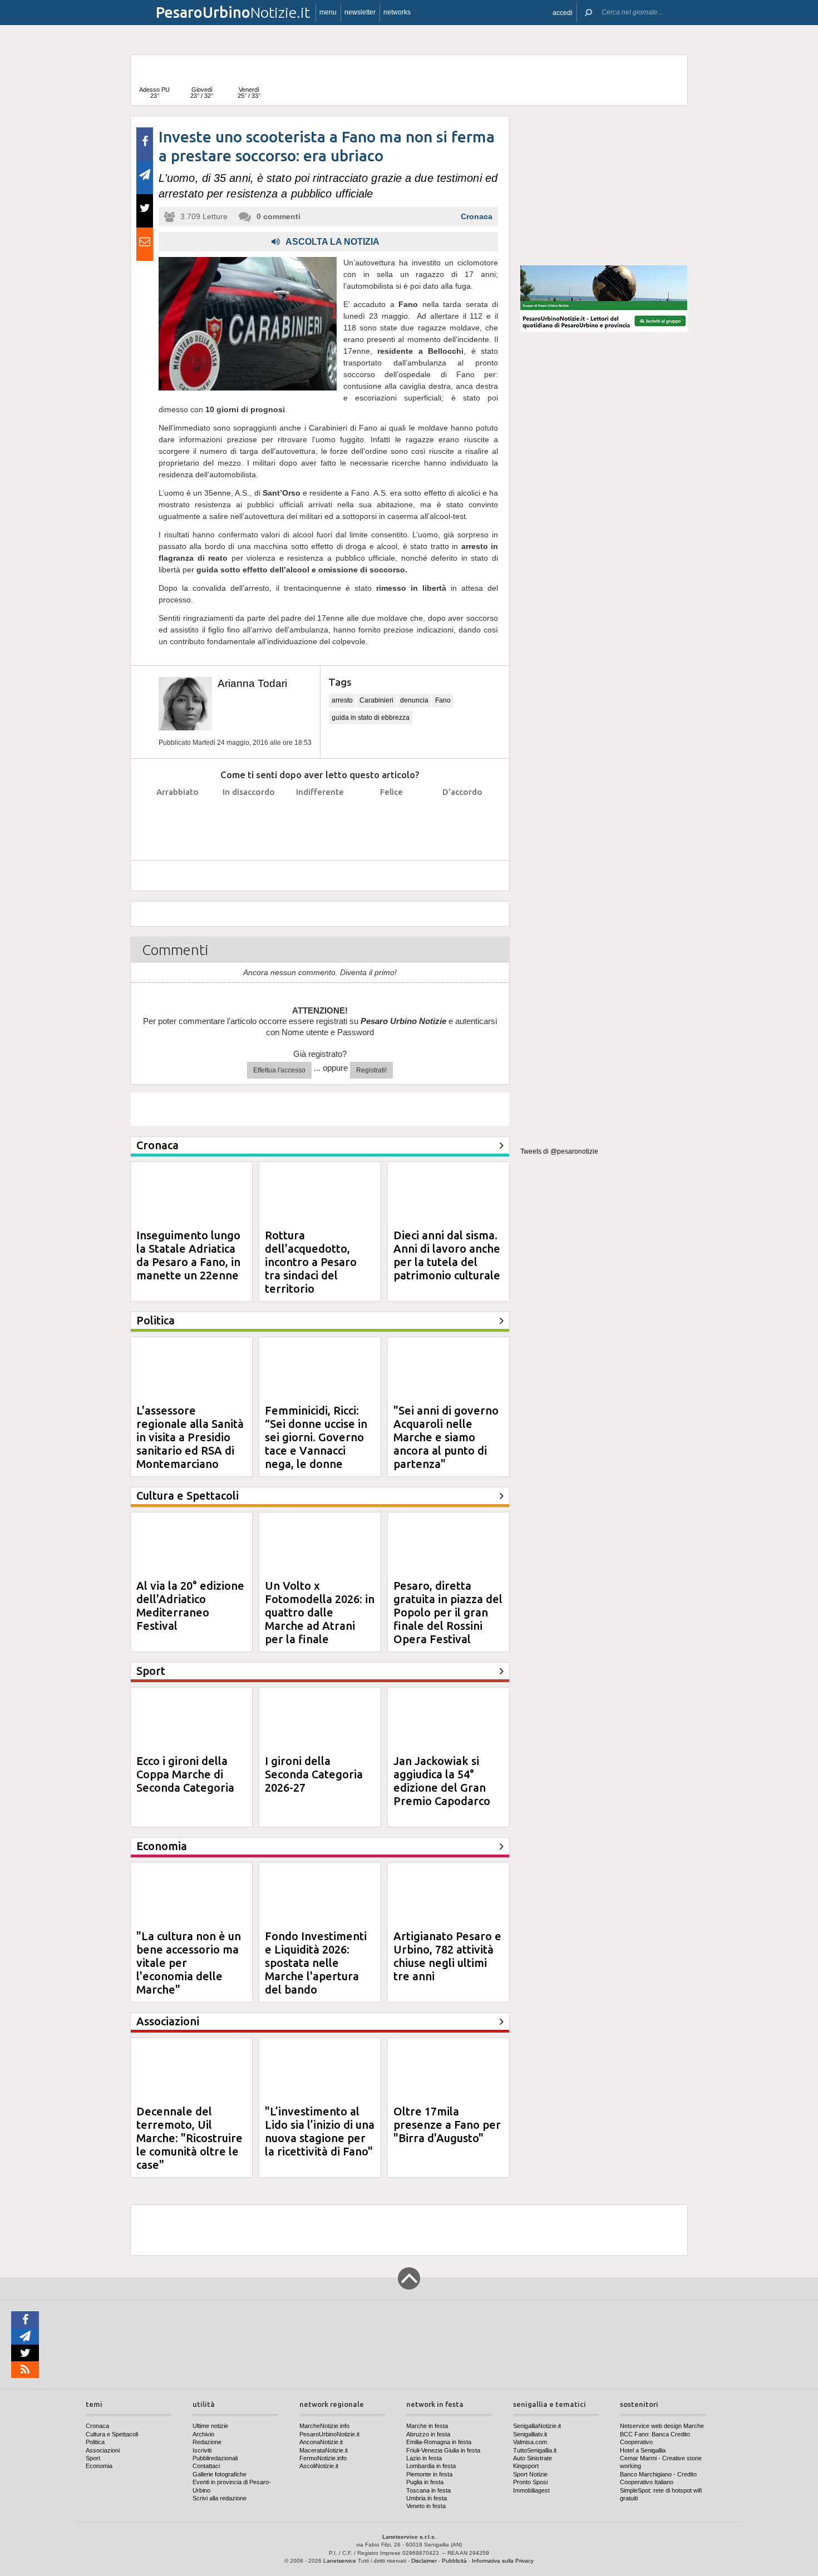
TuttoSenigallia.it (535, 2450)
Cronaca (477, 216)
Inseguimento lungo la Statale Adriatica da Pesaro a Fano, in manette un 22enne (188, 1255)
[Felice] (391, 820)
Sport (93, 2458)
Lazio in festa (424, 2458)
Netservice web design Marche (662, 2426)
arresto (342, 700)
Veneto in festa (426, 2506)
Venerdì (249, 93)
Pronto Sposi (530, 2482)
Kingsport (526, 2466)
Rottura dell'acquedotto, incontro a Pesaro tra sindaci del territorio (311, 1262)
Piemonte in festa (429, 2474)
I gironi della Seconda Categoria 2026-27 (314, 1774)
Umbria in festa (427, 2498)
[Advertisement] (604, 186)
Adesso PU (154, 93)
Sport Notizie (530, 2474)
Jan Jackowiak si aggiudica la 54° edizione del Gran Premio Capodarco (442, 1781)
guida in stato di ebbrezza (371, 718)
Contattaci (206, 2466)
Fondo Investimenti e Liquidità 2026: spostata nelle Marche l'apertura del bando (316, 1963)
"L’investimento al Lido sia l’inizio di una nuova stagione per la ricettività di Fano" (320, 2131)
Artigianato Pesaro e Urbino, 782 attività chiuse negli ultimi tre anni (447, 1956)
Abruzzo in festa (428, 2434)
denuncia (414, 700)
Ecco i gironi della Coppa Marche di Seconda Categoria (185, 1774)
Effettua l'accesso (279, 1070)
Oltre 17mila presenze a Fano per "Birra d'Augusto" (447, 2125)
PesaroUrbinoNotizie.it (329, 2434)
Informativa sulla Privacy (503, 2561)
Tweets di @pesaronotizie (559, 1151)
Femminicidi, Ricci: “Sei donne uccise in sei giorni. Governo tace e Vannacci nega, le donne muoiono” (316, 1444)
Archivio (203, 2434)
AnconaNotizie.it (321, 2442)
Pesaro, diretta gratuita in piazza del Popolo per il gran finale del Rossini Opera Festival (448, 1612)
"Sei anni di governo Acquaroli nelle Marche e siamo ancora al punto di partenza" (446, 1437)
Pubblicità (454, 2561)
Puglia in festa (425, 2482)
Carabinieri (376, 700)
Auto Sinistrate (533, 2458)
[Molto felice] (463, 820)
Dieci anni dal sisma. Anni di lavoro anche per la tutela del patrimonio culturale (447, 1255)
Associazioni (103, 2450)
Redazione (207, 2442)
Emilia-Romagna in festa (439, 2442)
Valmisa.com (530, 2442)
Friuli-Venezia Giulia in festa (443, 2450)
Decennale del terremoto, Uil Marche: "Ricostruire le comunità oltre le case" (189, 2138)
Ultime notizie (210, 2426)
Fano (443, 700)
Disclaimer (424, 2561)
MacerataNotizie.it (324, 2450)
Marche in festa (427, 2426)
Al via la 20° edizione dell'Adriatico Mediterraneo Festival (190, 1606)
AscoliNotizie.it (319, 2466)
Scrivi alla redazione (220, 2498)
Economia (99, 2466)
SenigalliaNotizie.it (537, 2426)
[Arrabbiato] (178, 820)
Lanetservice (340, 2561)
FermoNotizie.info (323, 2458)
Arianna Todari (252, 683)
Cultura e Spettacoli (112, 2434)
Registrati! (371, 1070)
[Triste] (249, 820)
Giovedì (202, 93)
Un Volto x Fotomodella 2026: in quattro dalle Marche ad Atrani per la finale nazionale (320, 1619)
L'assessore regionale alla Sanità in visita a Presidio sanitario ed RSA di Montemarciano (190, 1437)
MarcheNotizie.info (324, 2426)
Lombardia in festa (431, 2466)
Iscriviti (202, 2450)
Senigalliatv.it (530, 2434)
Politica (95, 2442)
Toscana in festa (428, 2490)
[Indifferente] (320, 820)
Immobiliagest (531, 2490)
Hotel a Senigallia (643, 2450)
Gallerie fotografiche (220, 2474)
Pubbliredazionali (215, 2458)
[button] (563, 13)
